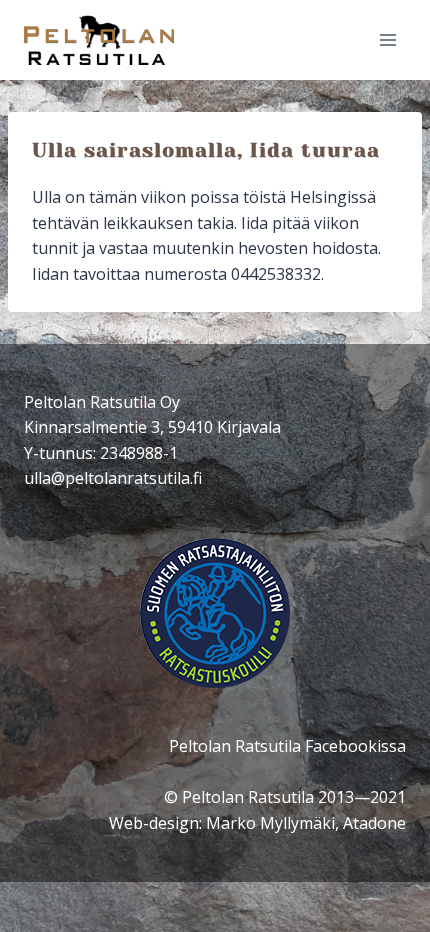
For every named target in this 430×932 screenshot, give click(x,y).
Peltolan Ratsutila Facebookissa (287, 746)
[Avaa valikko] (387, 39)
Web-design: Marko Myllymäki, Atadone (257, 823)
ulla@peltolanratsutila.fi (113, 478)
